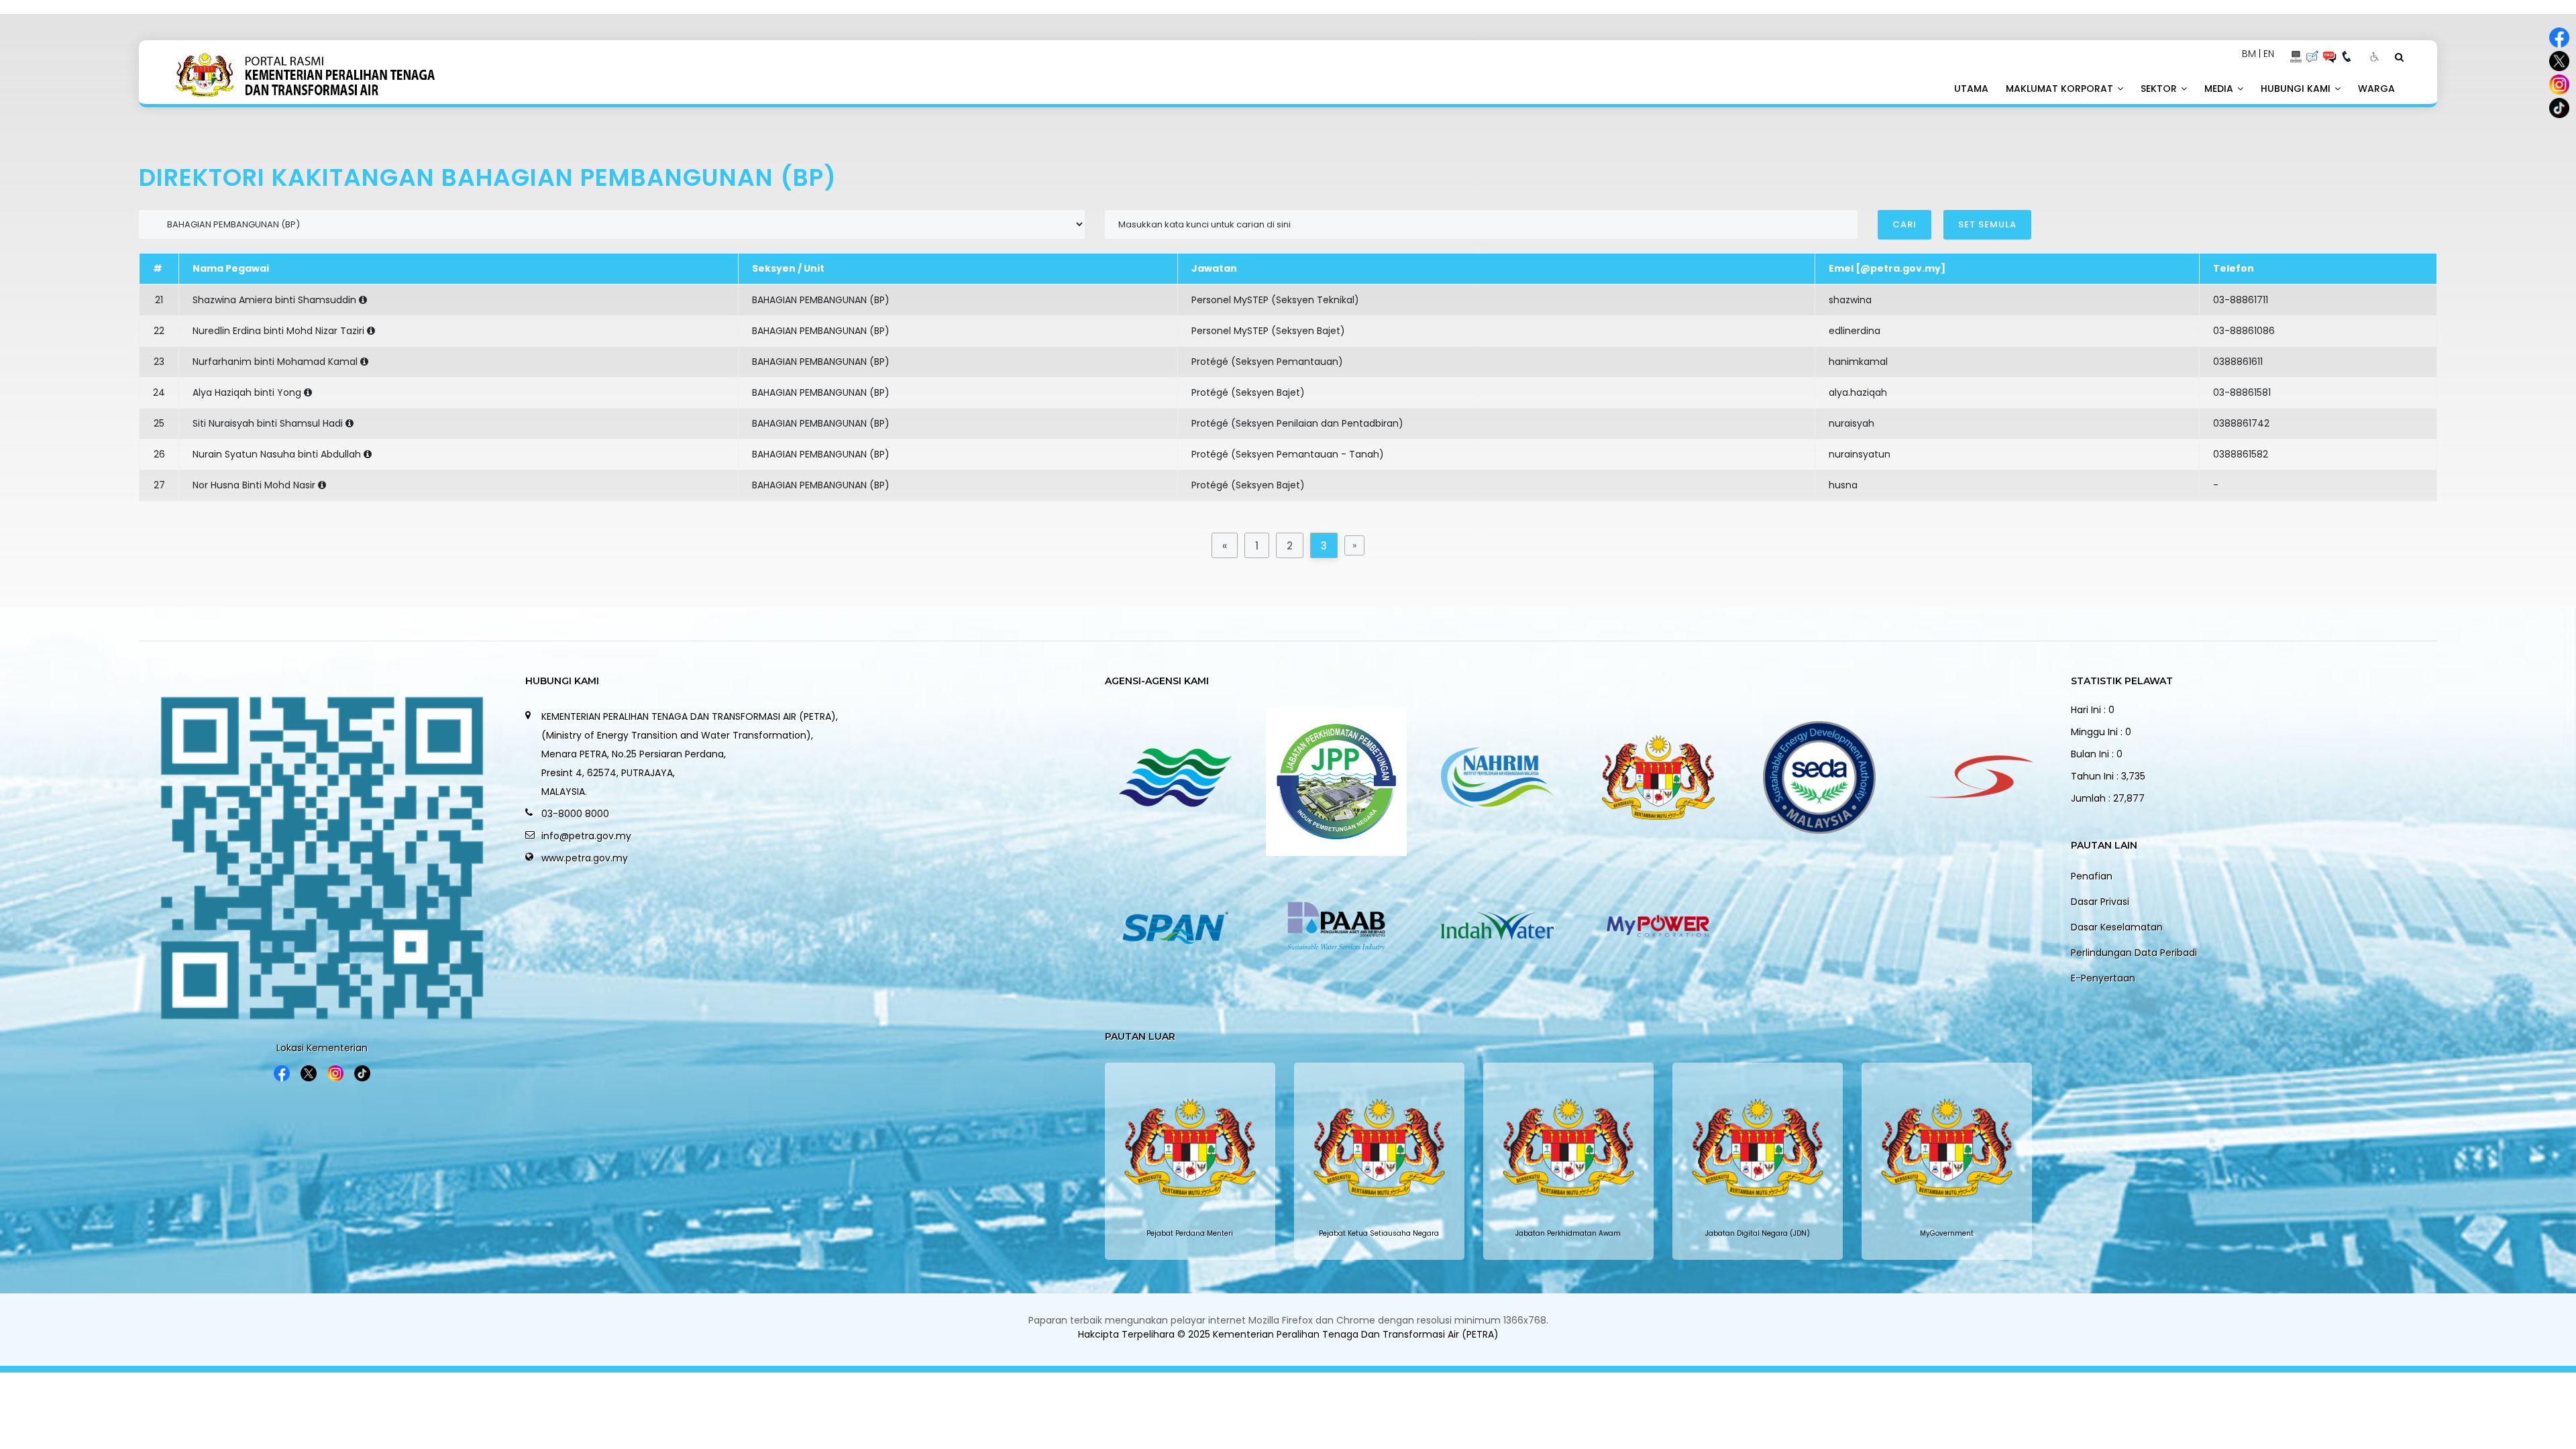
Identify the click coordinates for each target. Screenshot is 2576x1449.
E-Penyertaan (2103, 978)
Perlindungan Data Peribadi (2134, 953)
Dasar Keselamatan (2117, 927)
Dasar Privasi (2100, 902)
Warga (2376, 89)
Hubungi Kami (2297, 89)
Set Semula (1987, 224)
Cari (1904, 224)
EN (2269, 54)
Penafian (2092, 876)
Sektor (2160, 89)
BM (2249, 54)
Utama (1971, 89)
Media (2220, 89)
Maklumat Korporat (2061, 89)
